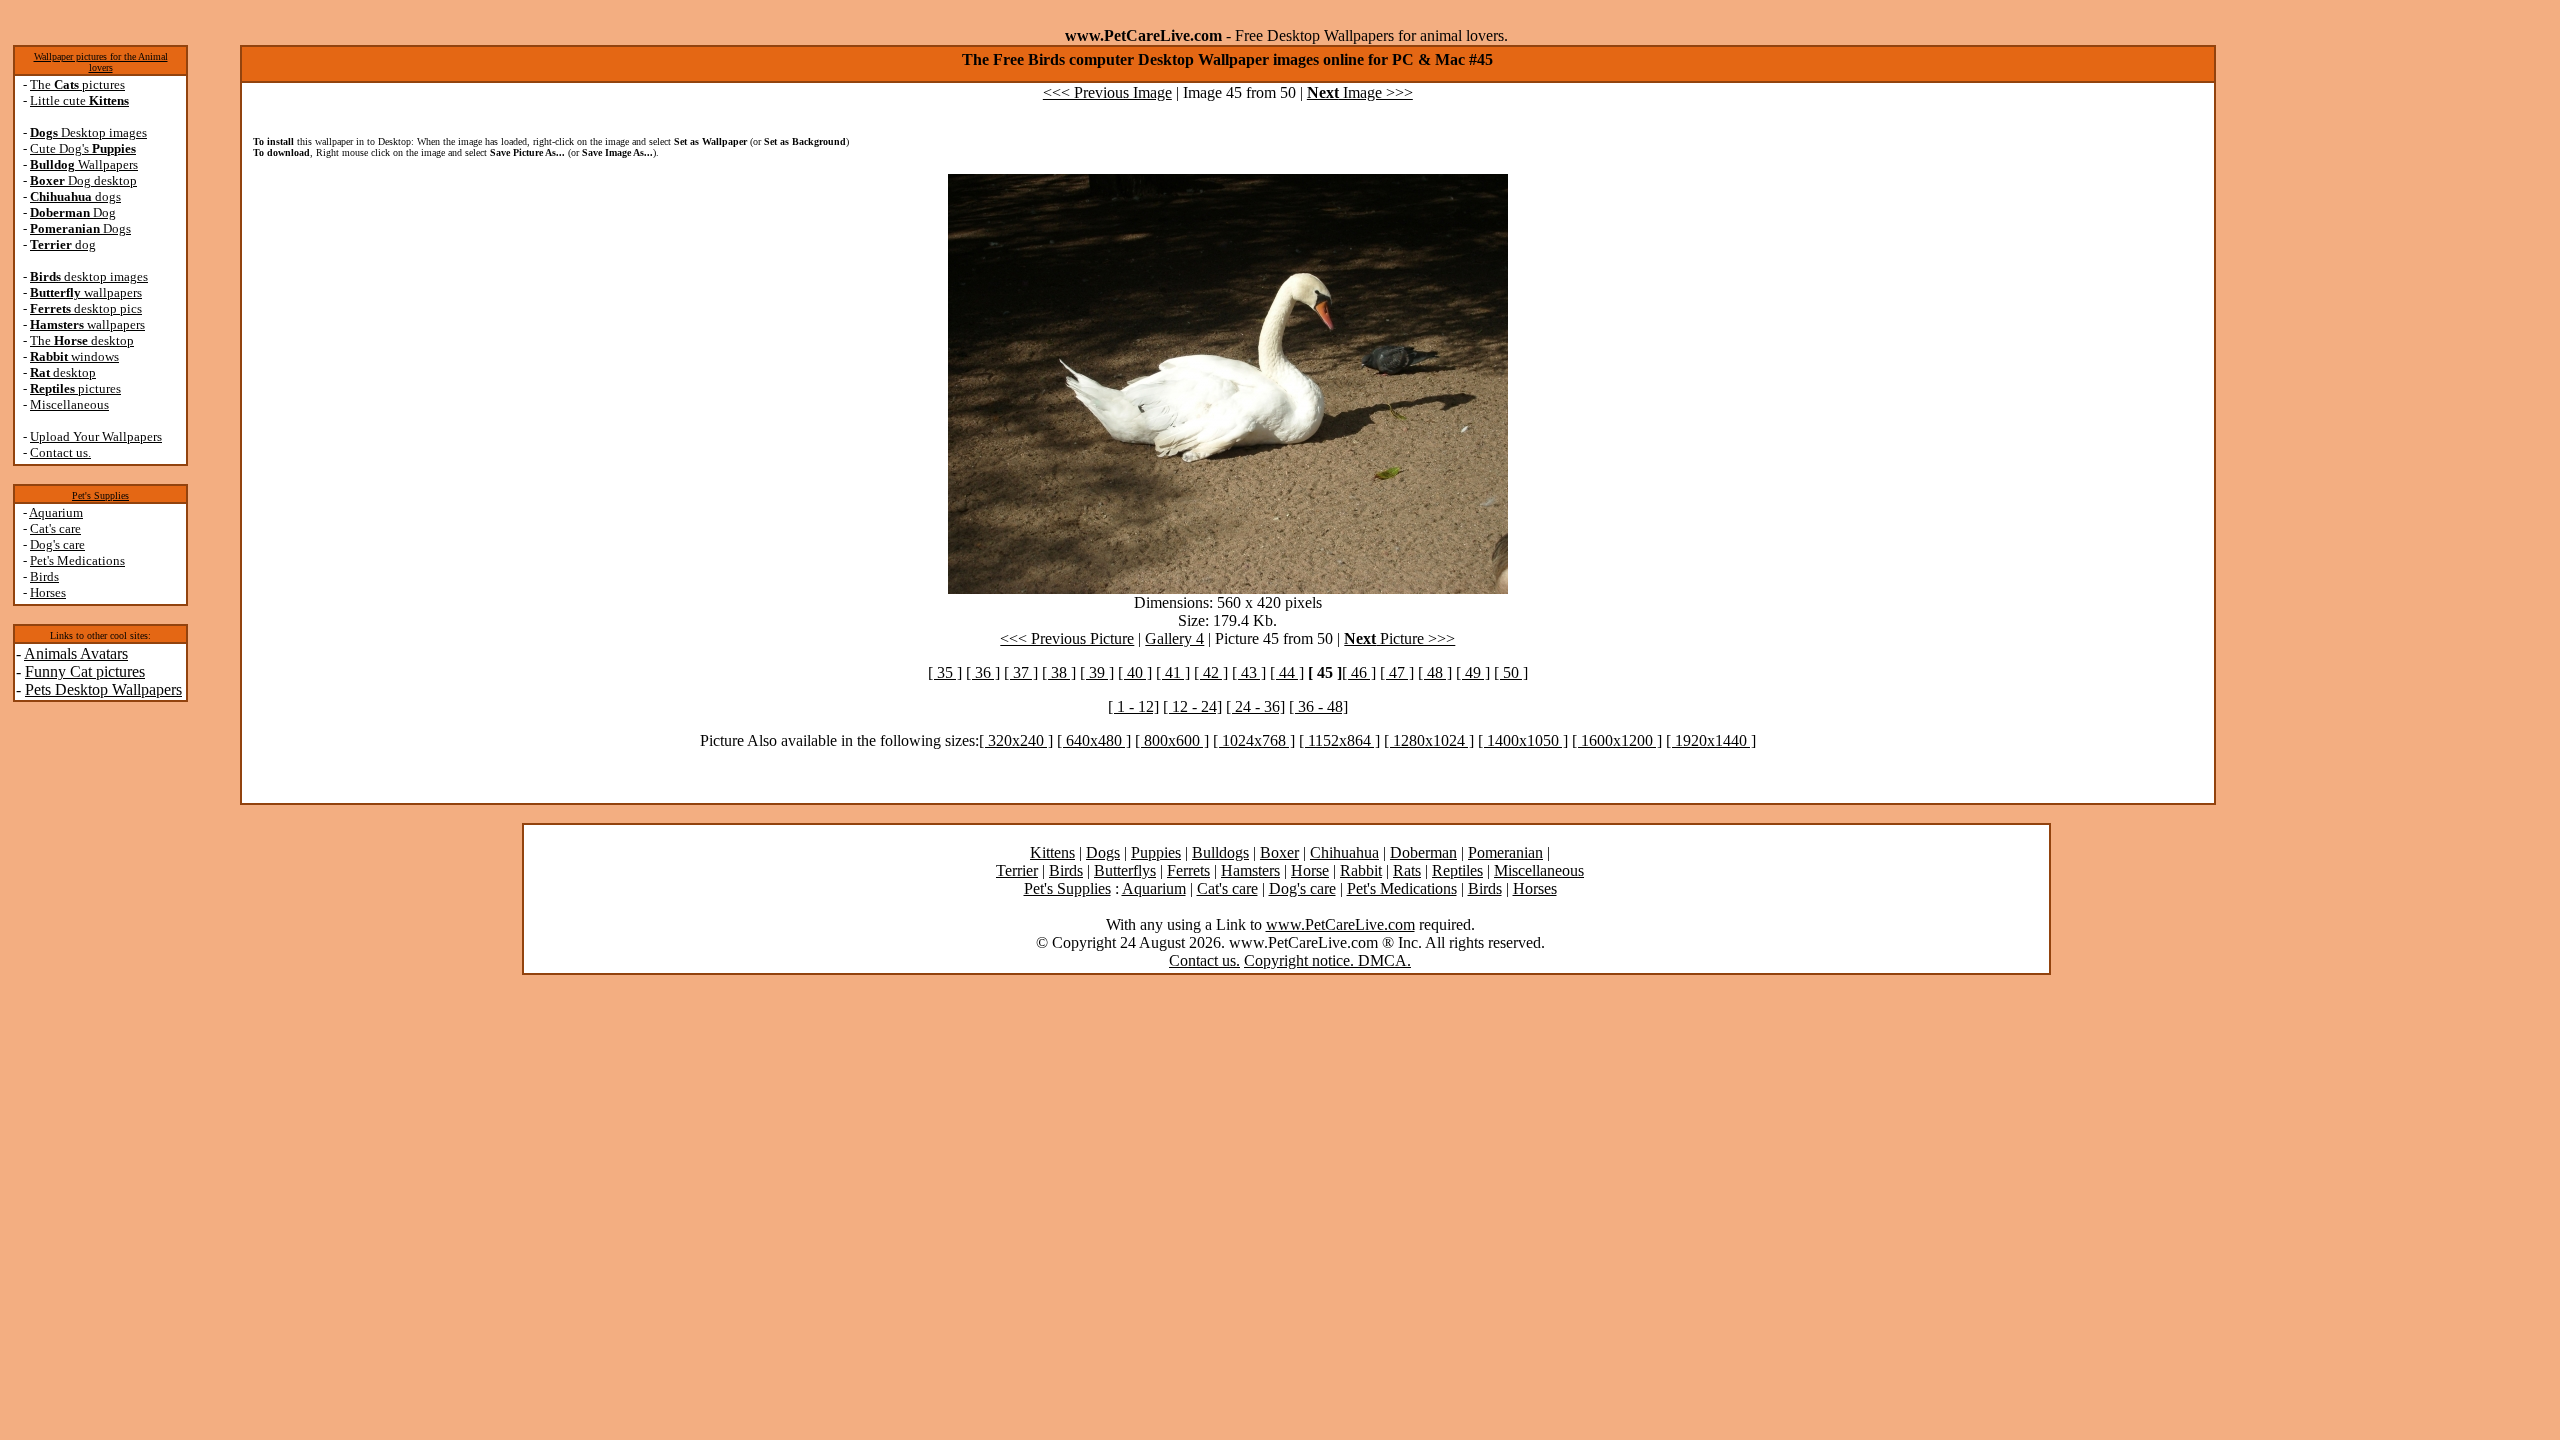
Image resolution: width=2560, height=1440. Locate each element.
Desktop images (88, 132)
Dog (73, 212)
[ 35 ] (945, 672)
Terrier (1017, 870)
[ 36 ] (983, 672)
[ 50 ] (1511, 672)
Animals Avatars (76, 653)
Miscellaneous (69, 404)
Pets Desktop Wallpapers (103, 689)
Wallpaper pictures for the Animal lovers (101, 62)
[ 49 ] (1473, 672)
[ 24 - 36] (1255, 706)
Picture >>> (1399, 638)
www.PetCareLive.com (1340, 924)
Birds (44, 576)
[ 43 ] (1249, 672)
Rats (1407, 870)
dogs (75, 196)
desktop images (89, 276)
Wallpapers (84, 164)
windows (74, 356)
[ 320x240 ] (1016, 740)
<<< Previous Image (1107, 92)
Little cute (79, 100)
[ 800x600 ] (1172, 740)
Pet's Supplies (100, 495)
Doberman (1423, 852)
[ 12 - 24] (1192, 706)
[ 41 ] (1173, 672)
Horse (1310, 870)
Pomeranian (1505, 852)
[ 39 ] (1097, 672)
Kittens (1052, 852)
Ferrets (1188, 870)
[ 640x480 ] (1094, 740)
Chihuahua (1344, 852)
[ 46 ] (1359, 672)
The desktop (82, 340)
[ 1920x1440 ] (1711, 740)
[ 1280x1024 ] (1429, 740)
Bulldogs (1220, 852)
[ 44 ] (1287, 672)
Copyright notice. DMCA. (1327, 960)
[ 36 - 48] (1318, 706)
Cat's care (55, 528)
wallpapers (86, 292)
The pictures (77, 84)
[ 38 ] (1059, 672)
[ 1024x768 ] (1254, 740)
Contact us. (60, 452)
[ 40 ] (1135, 672)
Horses (48, 592)
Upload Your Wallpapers (96, 436)
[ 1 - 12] (1133, 706)
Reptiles (1457, 870)
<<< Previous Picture (1067, 638)
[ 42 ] (1211, 672)
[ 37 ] (1021, 672)
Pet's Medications (77, 560)
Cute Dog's (83, 148)
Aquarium (56, 512)
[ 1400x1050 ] (1523, 740)
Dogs (80, 228)
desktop (63, 372)
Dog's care (57, 544)
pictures (75, 388)
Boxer (1279, 852)
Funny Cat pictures (85, 671)
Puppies (1156, 852)
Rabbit (1361, 870)
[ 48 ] (1435, 672)
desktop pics (86, 308)
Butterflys (1125, 870)
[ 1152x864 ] (1339, 740)
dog (63, 244)
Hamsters (1250, 870)
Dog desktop (83, 180)
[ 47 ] (1397, 672)
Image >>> (1360, 92)
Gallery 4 (1174, 638)
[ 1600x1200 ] (1617, 740)
